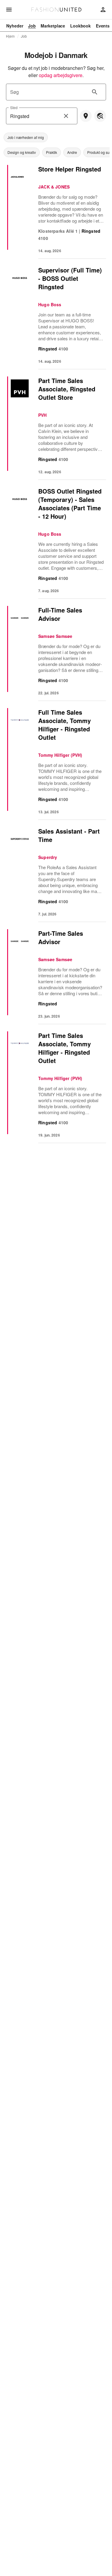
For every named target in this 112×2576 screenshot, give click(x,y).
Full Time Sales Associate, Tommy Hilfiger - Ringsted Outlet (65, 725)
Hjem (10, 36)
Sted (14, 107)
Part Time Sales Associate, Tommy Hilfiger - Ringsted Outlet (65, 1048)
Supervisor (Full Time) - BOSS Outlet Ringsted (70, 278)
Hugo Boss (50, 304)
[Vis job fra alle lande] (100, 116)
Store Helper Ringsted (70, 169)
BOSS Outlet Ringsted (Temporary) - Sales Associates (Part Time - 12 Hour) (70, 504)
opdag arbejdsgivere (61, 75)
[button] (26, 137)
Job (24, 36)
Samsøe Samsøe (55, 636)
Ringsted (91, 231)
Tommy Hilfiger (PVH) (60, 755)
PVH (43, 415)
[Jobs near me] (86, 116)
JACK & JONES (54, 187)
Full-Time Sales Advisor (60, 614)
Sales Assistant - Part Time (69, 835)
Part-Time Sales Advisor (61, 937)
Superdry (48, 857)
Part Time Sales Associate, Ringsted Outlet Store (67, 389)
